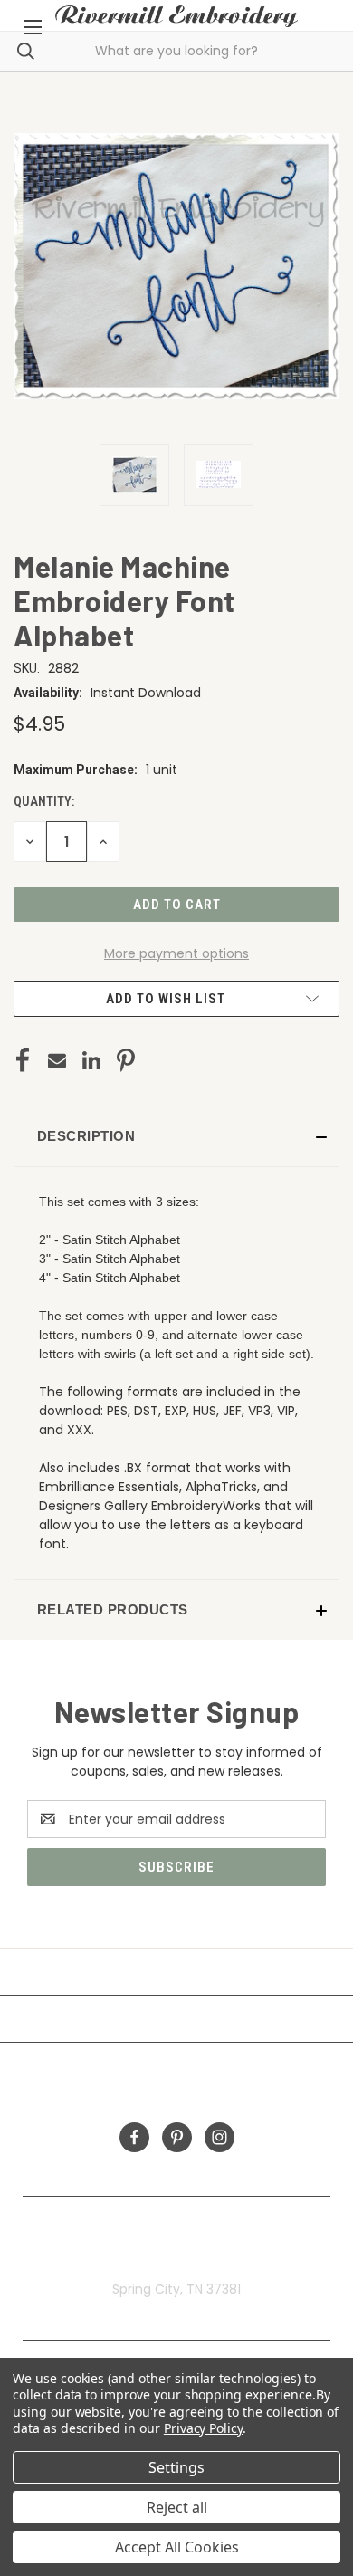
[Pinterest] (126, 1060)
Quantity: (44, 801)
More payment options (176, 953)
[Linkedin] (91, 1060)
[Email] (57, 1060)
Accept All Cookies (177, 2547)
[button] (176, 1136)
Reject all (177, 2507)
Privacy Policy (203, 2428)
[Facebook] (23, 1060)
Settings (176, 2467)
